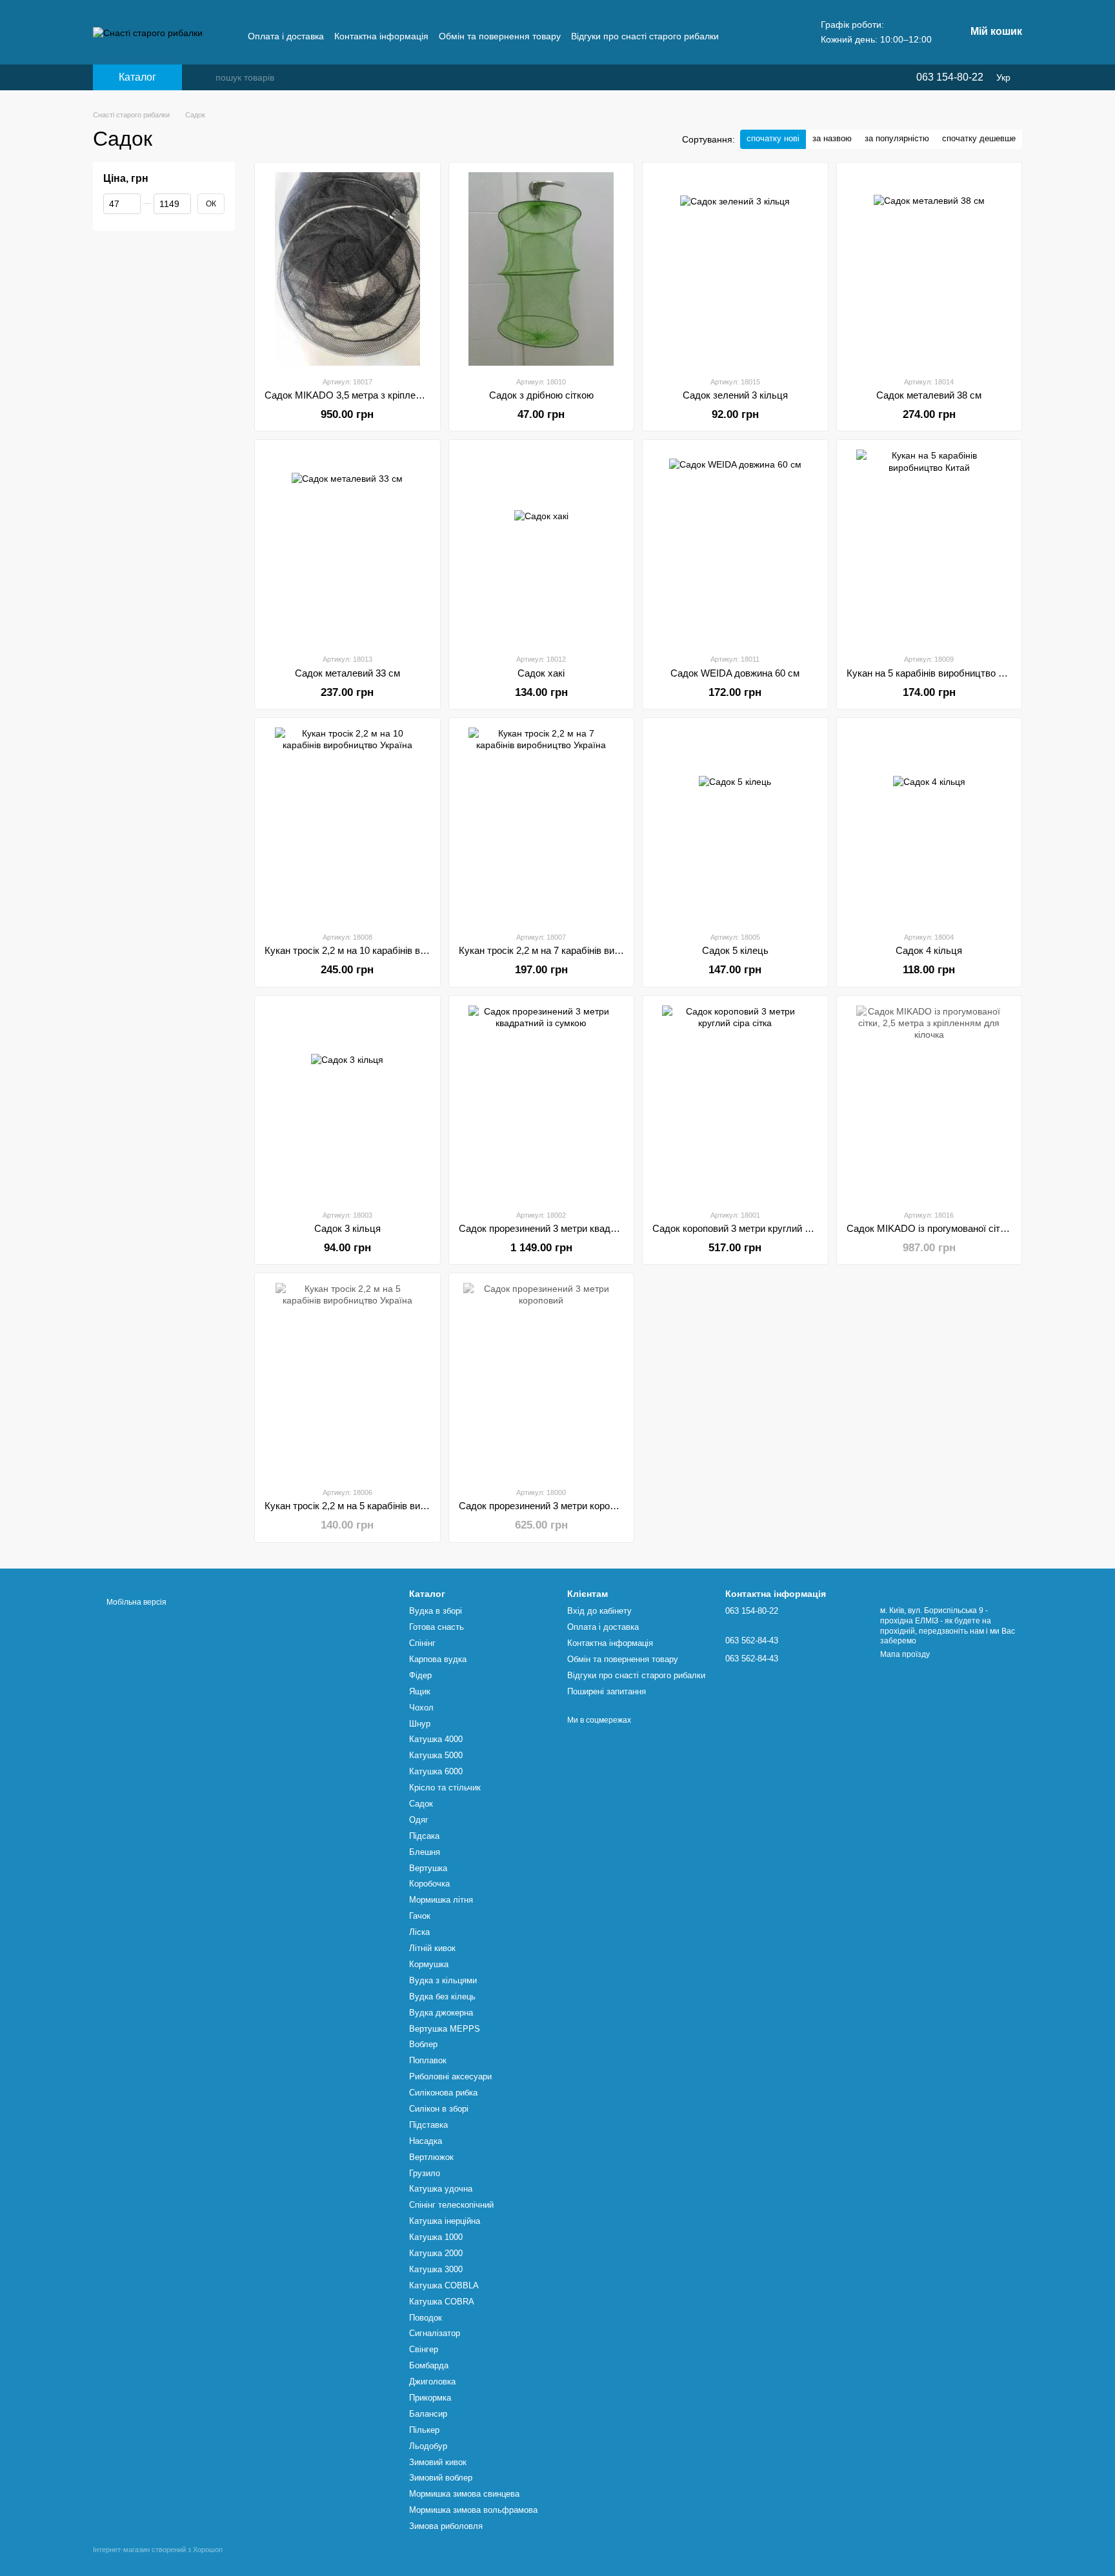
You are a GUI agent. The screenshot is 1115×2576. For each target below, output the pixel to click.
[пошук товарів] (205, 77)
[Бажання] (879, 77)
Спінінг (422, 1643)
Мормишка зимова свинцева (464, 2494)
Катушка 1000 (436, 2237)
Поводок (426, 2318)
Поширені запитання (607, 1691)
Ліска (419, 1932)
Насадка (426, 2141)
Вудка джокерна (441, 2013)
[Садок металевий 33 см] (347, 546)
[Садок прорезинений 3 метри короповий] (542, 1380)
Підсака (424, 1836)
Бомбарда (429, 2365)
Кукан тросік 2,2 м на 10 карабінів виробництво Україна (387, 950)
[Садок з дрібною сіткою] (542, 269)
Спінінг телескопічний (451, 2205)
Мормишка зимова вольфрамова (473, 2510)
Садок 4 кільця (929, 950)
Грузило (425, 2173)
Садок (421, 1804)
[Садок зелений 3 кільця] (735, 269)
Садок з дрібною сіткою (541, 395)
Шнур (420, 1724)
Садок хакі (541, 673)
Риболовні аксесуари (450, 2076)
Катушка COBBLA (444, 2285)
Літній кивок (432, 1948)
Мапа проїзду (905, 1654)
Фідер (420, 1675)
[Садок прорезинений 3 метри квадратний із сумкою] (542, 1102)
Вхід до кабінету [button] (599, 1611)
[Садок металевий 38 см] (929, 269)
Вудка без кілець (442, 1996)
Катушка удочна (441, 2189)
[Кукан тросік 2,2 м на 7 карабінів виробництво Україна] (542, 824)
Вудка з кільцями (443, 1980)
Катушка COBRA (442, 2302)
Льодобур (428, 2446)
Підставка (428, 2125)
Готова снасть (437, 1627)
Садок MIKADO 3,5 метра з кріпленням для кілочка (378, 395)
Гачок (420, 1916)
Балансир (428, 2414)
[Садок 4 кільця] (929, 824)
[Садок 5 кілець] (735, 824)
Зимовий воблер (441, 2478)
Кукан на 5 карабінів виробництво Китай (935, 673)
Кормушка (429, 1964)
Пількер (424, 2430)
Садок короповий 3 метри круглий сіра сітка (749, 1228)
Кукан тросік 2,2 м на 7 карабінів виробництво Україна (578, 950)
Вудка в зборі (436, 1611)
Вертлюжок (431, 2157)
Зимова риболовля (446, 2526)
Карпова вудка (438, 1659)
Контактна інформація (381, 36)
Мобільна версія (136, 1602)
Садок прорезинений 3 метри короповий (547, 1506)
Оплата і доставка (286, 36)
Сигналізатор (435, 2333)
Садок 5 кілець (735, 950)
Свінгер (424, 2349)
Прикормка (430, 2398)
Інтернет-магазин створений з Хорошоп (158, 2550)
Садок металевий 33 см (347, 673)
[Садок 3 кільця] (347, 1102)
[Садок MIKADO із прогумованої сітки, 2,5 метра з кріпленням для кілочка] (929, 1102)
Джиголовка (432, 2382)
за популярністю (897, 138)
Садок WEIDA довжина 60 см (735, 673)
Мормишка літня (441, 1900)
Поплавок (428, 2060)
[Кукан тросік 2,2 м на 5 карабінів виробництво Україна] (347, 1380)
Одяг (419, 1820)
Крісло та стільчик (445, 1788)
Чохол (421, 1708)
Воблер (423, 2044)
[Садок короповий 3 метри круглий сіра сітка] (735, 1102)
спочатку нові (773, 138)
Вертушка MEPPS (445, 2029)
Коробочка (429, 1884)
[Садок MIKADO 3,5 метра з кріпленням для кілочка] (347, 269)
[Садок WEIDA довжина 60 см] (735, 546)
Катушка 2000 (436, 2253)
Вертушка (428, 1868)
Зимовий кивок (438, 2462)
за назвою (832, 138)
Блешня (425, 1852)
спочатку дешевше (979, 138)
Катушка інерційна (445, 2221)
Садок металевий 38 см (929, 395)
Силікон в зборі (439, 2109)
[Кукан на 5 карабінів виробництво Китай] (929, 546)
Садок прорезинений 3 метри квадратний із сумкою (572, 1228)
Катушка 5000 (436, 1755)
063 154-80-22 (950, 77)
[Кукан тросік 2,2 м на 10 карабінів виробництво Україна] (347, 824)
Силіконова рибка (443, 2093)
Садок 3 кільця (347, 1228)
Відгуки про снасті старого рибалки (645, 36)
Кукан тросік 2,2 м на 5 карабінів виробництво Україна (384, 1506)
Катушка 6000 (436, 1771)
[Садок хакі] (542, 546)
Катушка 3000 (436, 2269)
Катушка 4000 (436, 1739)
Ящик (420, 1691)
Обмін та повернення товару (500, 36)
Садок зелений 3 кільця (735, 395)
